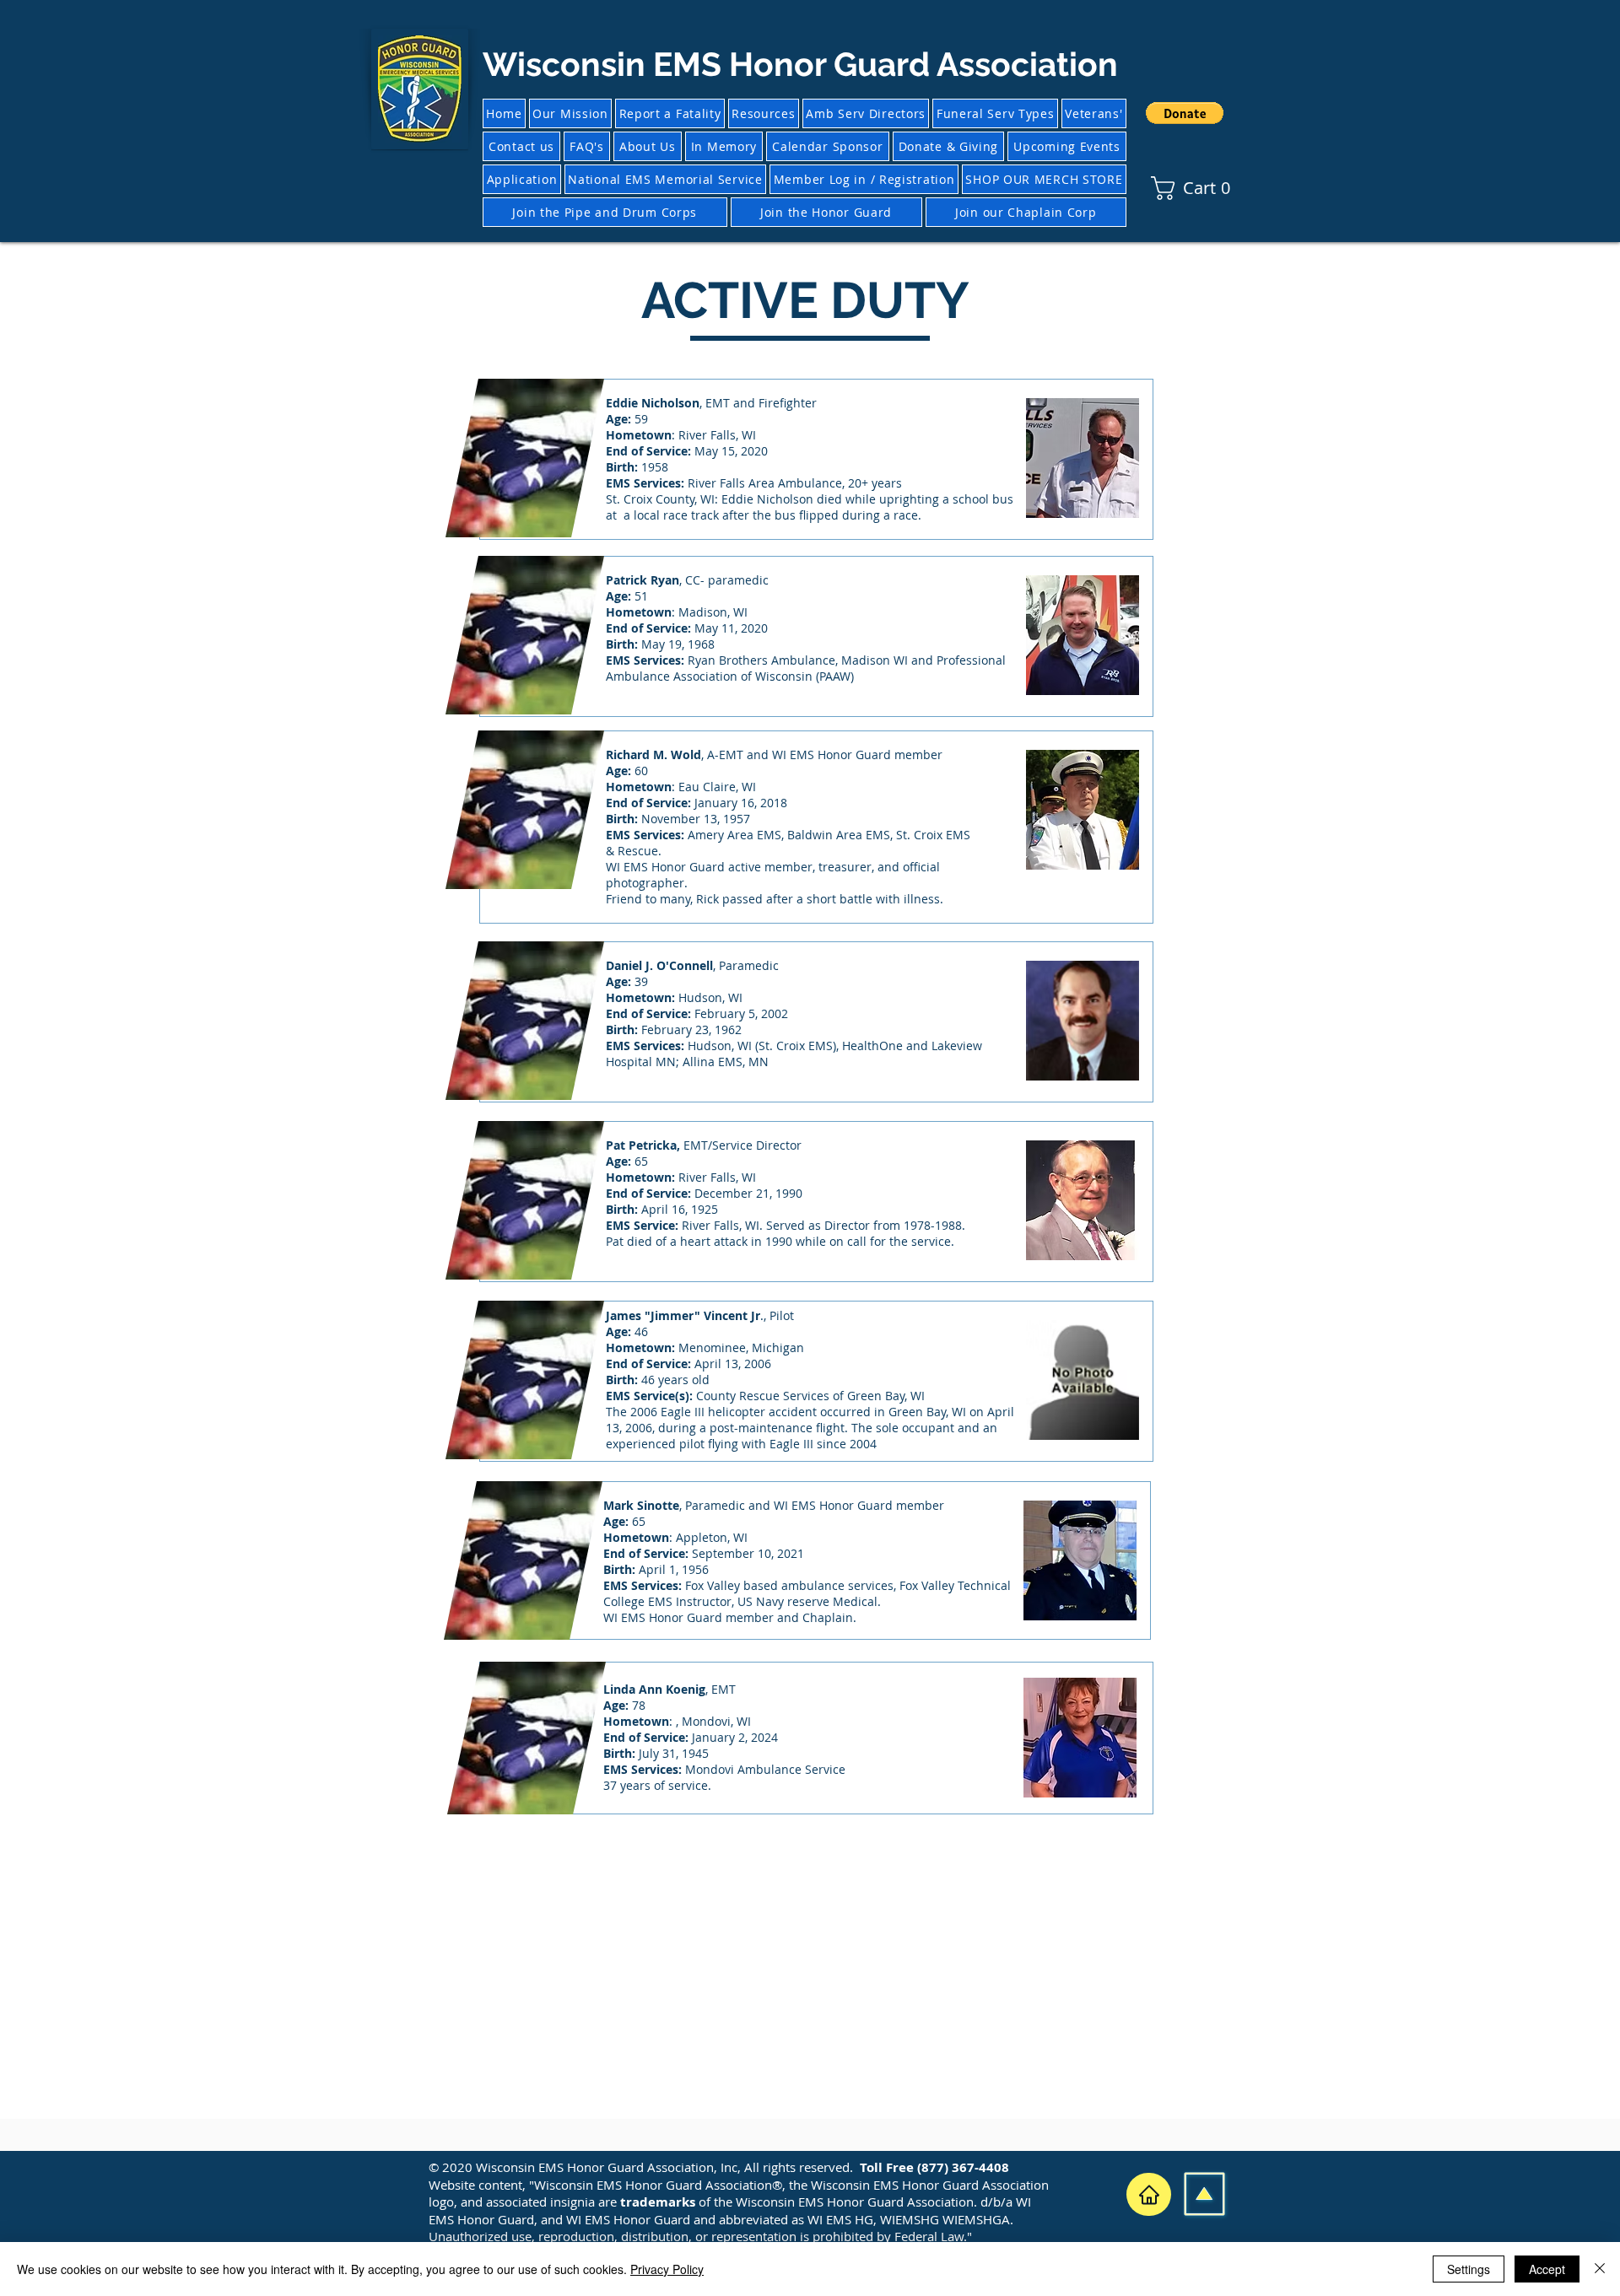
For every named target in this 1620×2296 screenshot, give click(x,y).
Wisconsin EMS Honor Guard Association (800, 64)
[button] (1185, 113)
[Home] (1149, 2194)
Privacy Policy (667, 2269)
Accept (1547, 2269)
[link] (1161, 188)
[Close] (1600, 2269)
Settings (1469, 2269)
